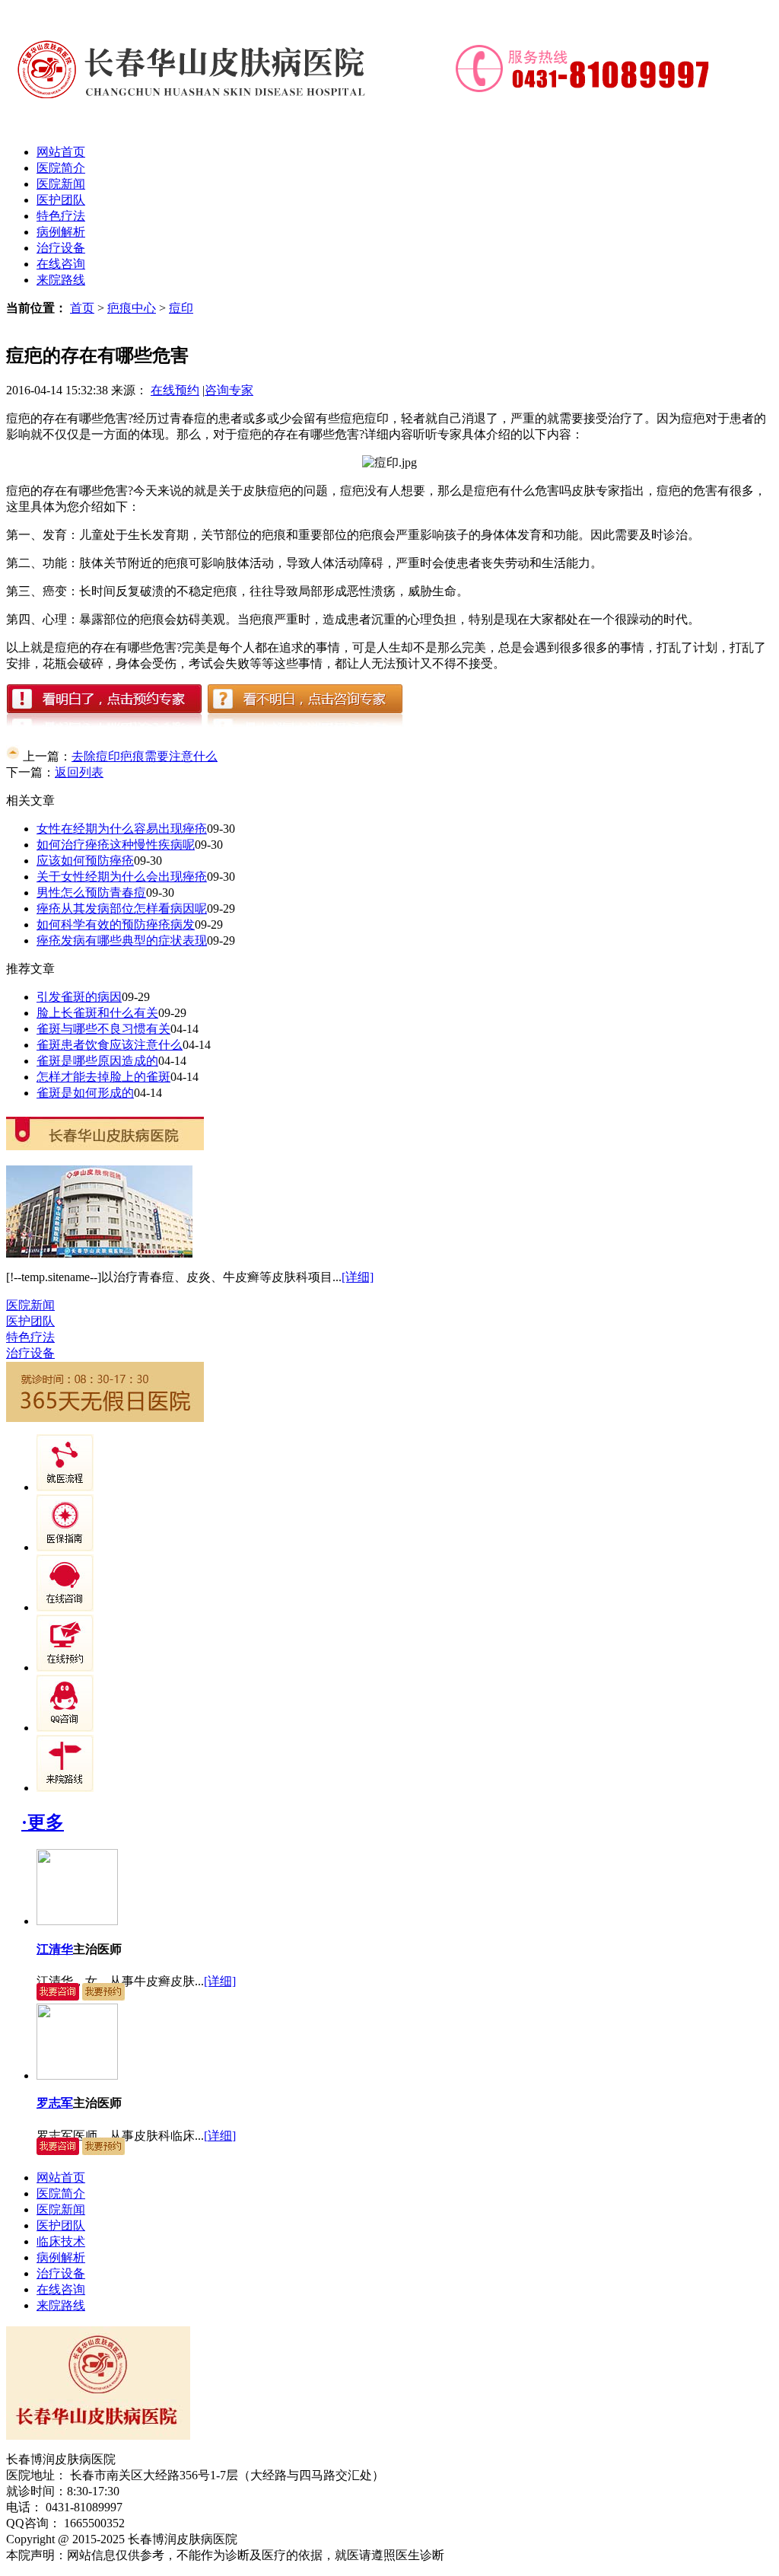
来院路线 (61, 280)
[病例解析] (65, 1547)
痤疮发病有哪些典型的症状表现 (122, 940)
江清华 (55, 1949)
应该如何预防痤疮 (85, 861)
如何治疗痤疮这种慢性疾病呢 (116, 845)
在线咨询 (61, 264)
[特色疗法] (65, 1487)
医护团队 (61, 200)
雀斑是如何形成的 (85, 1093)
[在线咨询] (65, 1607)
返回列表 (79, 772)
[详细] (358, 1277)
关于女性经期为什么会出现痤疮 (122, 877)
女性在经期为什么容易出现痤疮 (122, 829)
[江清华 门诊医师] (77, 1921)
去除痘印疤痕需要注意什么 (145, 756)
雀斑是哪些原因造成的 (97, 1061)
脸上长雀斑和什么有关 (97, 1013)
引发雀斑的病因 (79, 997)
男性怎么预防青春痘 (91, 893)
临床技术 (61, 2241)
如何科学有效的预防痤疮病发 (116, 925)
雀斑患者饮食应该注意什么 (110, 1045)
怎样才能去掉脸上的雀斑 (103, 1077)
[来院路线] (65, 1788)
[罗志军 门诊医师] (77, 2075)
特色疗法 (61, 216)
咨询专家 (229, 390)
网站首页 (61, 152)
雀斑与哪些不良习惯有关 (103, 1029)
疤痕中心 (132, 308)
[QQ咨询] (65, 1728)
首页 (82, 308)
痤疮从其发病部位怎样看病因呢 (122, 909)
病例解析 (61, 232)
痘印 (181, 308)
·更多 (43, 1822)
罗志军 (55, 2103)
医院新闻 (61, 184)
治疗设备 (61, 248)
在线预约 (175, 390)
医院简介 (61, 168)
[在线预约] (65, 1667)
